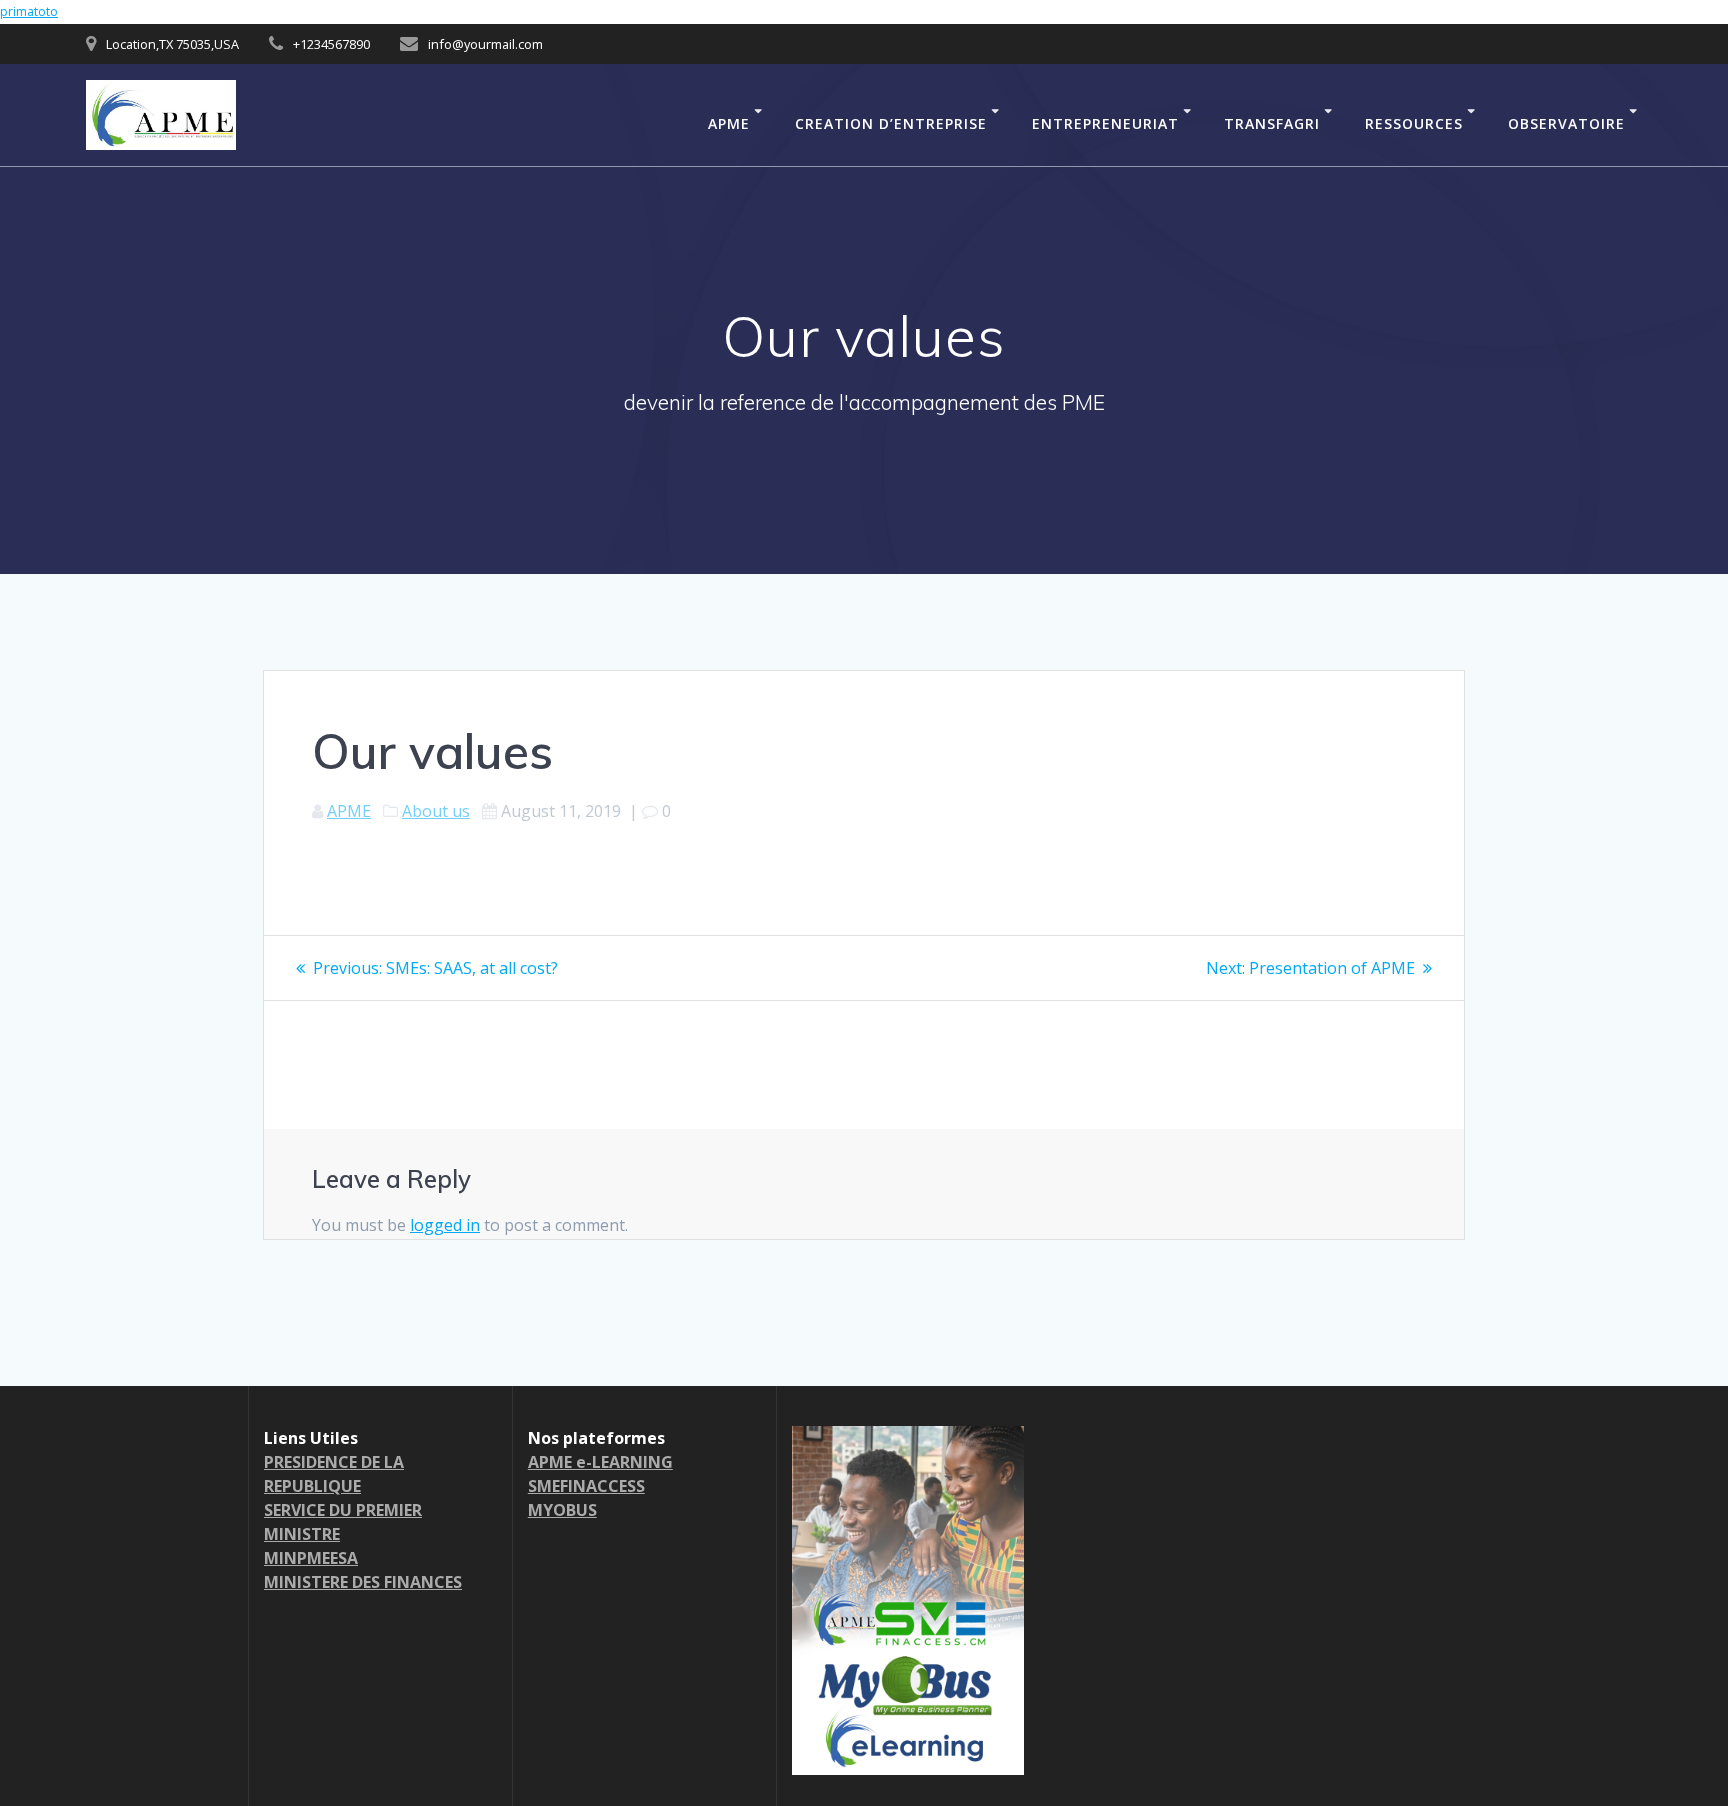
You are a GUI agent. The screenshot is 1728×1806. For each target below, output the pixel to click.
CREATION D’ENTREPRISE (891, 123)
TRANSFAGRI (1272, 123)
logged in (445, 1225)
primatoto (29, 11)
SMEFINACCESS (586, 1486)
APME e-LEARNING (600, 1462)
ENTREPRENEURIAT (1105, 123)
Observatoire (1566, 123)
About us (436, 811)
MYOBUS (562, 1510)
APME (729, 123)
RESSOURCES (1414, 123)
